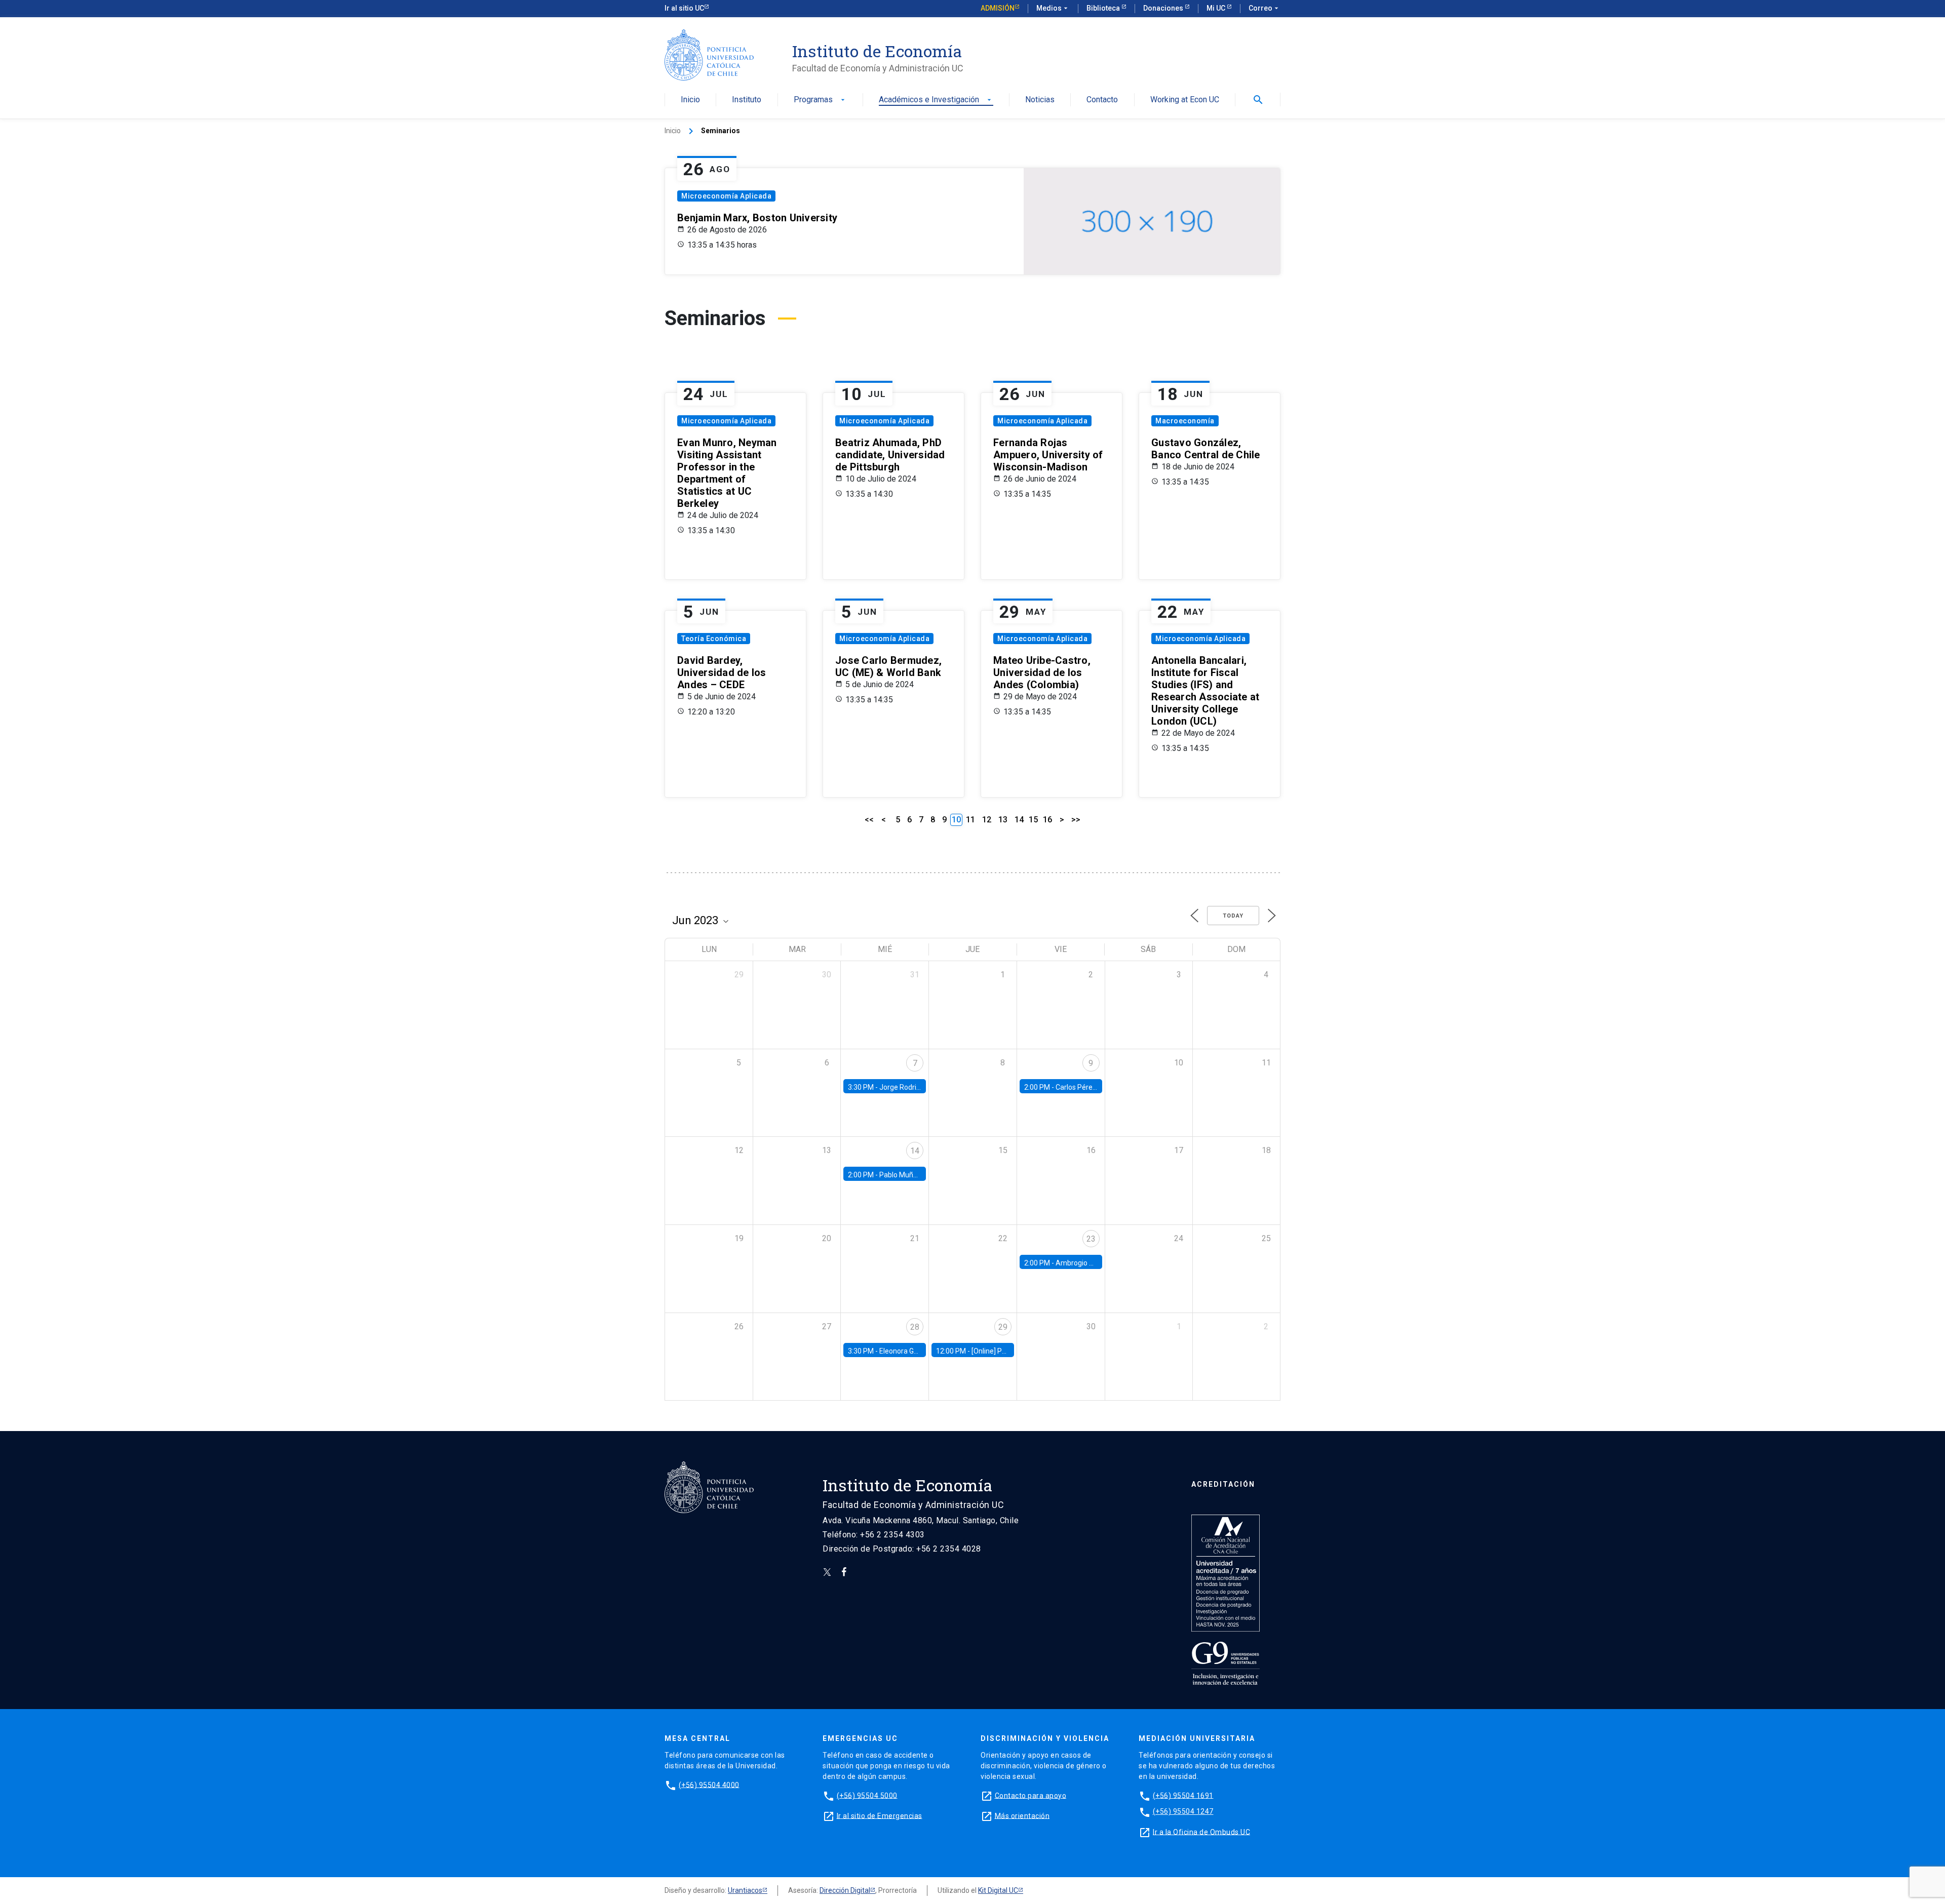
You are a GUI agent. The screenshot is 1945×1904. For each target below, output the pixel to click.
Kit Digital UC (998, 1890)
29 (1003, 1327)
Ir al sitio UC (684, 8)
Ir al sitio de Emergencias (880, 1815)
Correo (1265, 8)
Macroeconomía (1185, 421)
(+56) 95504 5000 (867, 1795)
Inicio (690, 100)
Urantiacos (745, 1890)
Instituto (747, 100)
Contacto (1102, 100)
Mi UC (1217, 8)
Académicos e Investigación (936, 100)
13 (1003, 820)
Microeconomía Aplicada (726, 196)
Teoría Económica (714, 639)
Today (1233, 916)
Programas (820, 100)
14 (1019, 820)
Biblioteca (1104, 8)
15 (1033, 820)
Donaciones (1164, 8)
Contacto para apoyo (1031, 1795)
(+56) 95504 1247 (1183, 1811)
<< (869, 820)
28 (915, 1327)
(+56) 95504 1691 (1183, 1795)
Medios (1053, 8)
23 (1091, 1239)
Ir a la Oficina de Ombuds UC (1201, 1832)
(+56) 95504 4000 (709, 1784)
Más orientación (1022, 1815)
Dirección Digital (845, 1890)
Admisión (998, 8)
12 (987, 820)
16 (1047, 820)
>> (1076, 820)
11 (970, 820)
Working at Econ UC (1185, 100)
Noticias (1040, 100)
